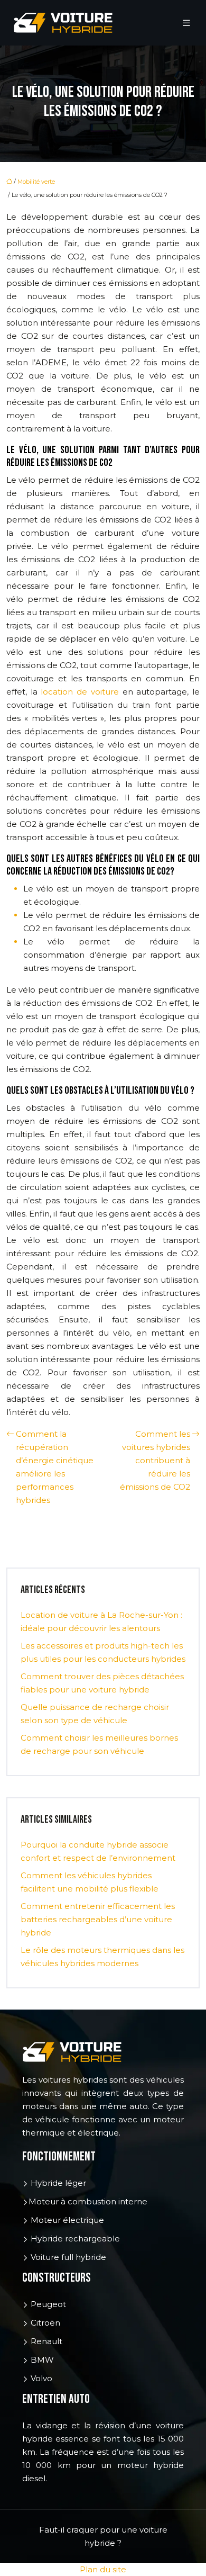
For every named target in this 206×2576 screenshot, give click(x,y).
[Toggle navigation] (186, 23)
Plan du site (103, 2569)
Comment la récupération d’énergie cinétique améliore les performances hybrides (55, 1467)
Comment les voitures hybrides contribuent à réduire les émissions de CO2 (155, 1460)
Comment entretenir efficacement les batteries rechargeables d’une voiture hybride (98, 1919)
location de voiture (79, 692)
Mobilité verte (36, 182)
